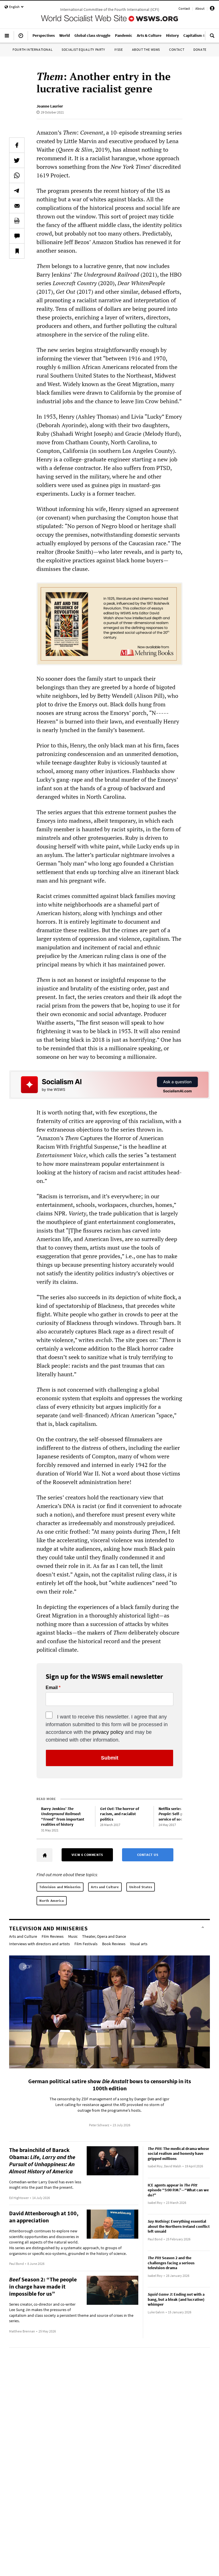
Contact (184, 8)
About (200, 8)
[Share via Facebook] (17, 145)
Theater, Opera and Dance (104, 1936)
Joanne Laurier (50, 106)
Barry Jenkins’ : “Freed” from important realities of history (63, 1817)
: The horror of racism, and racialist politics (120, 1814)
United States (141, 1887)
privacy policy (108, 1732)
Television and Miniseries (60, 1887)
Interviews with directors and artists (39, 1944)
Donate (200, 49)
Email (52, 1688)
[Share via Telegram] (17, 190)
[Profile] (212, 9)
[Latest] (21, 38)
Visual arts (139, 1944)
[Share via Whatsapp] (17, 175)
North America (52, 1901)
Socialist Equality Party (83, 49)
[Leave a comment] (17, 236)
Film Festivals (86, 1944)
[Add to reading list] (17, 251)
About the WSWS (146, 49)
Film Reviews (53, 1936)
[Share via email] (17, 206)
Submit (110, 1758)
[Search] (212, 38)
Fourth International (33, 49)
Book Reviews (114, 1944)
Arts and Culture (105, 1887)
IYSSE (119, 49)
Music (73, 1936)
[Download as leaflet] (17, 221)
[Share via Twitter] (17, 160)
